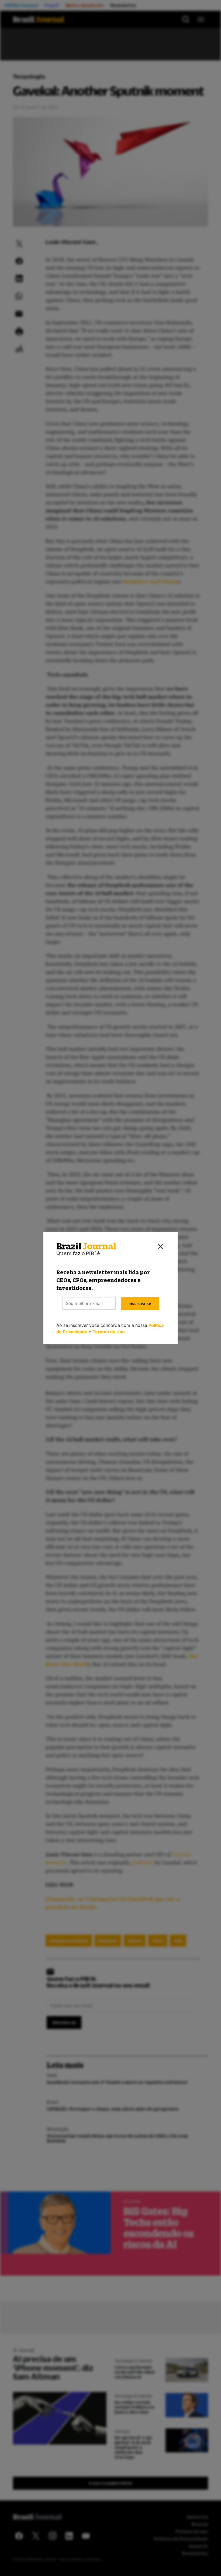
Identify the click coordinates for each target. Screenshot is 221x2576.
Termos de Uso (109, 1332)
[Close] (160, 1246)
